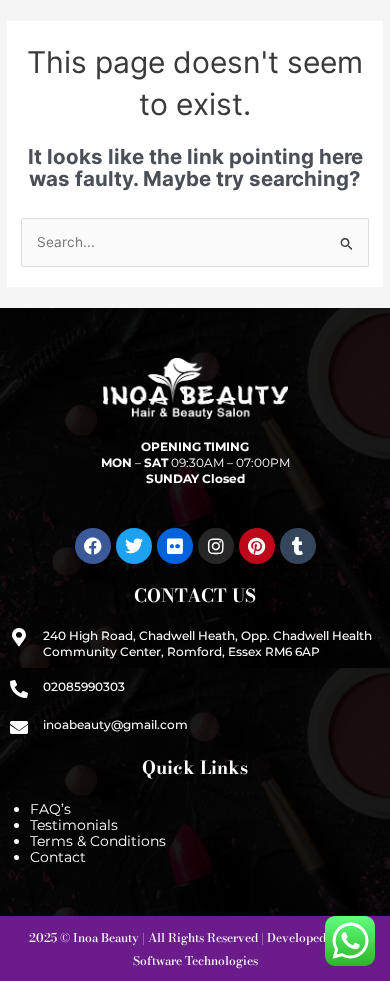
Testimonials (74, 825)
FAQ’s (50, 809)
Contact (58, 857)
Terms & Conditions (98, 841)
